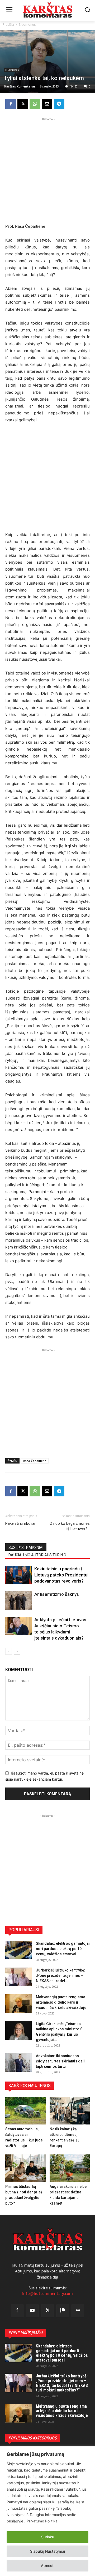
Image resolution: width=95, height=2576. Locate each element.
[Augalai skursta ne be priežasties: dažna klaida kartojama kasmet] (70, 2168)
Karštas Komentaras (20, 86)
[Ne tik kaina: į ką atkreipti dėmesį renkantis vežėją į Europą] (70, 2111)
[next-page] (17, 1651)
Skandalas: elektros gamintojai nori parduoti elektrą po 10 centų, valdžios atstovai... (63, 1949)
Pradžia (8, 25)
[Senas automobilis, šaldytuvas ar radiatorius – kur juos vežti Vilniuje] (25, 2111)
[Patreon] (63, 2311)
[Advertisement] (47, 170)
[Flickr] (78, 2311)
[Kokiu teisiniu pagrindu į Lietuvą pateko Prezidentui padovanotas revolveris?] (18, 1575)
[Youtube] (32, 2311)
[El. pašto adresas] (47, 104)
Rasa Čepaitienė (35, 1461)
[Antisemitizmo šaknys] (18, 1600)
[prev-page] (9, 1651)
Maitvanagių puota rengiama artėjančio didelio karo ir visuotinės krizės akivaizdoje (61, 2002)
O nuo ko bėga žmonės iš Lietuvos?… (70, 1526)
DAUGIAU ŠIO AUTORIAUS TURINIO (37, 1555)
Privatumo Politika (42, 2521)
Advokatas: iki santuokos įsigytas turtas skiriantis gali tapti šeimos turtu (60, 2061)
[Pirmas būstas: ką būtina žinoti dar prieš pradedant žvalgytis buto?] (25, 2168)
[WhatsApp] (35, 104)
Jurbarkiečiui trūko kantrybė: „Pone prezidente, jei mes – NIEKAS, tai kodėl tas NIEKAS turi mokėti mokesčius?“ (62, 2383)
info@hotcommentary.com (47, 2294)
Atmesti (48, 2566)
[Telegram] (59, 104)
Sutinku (48, 2537)
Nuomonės (27, 25)
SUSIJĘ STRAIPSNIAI (26, 1548)
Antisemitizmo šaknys (57, 1594)
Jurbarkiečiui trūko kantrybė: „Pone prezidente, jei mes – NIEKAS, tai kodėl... (61, 1975)
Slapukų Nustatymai (47, 2551)
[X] (23, 104)
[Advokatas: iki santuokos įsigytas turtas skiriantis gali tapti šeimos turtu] (18, 2062)
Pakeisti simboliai (20, 1523)
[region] (47, 2511)
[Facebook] (11, 104)
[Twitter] (47, 2311)
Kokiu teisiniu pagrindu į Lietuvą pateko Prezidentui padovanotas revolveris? (61, 1575)
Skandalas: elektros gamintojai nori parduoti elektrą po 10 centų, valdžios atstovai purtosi (62, 2353)
